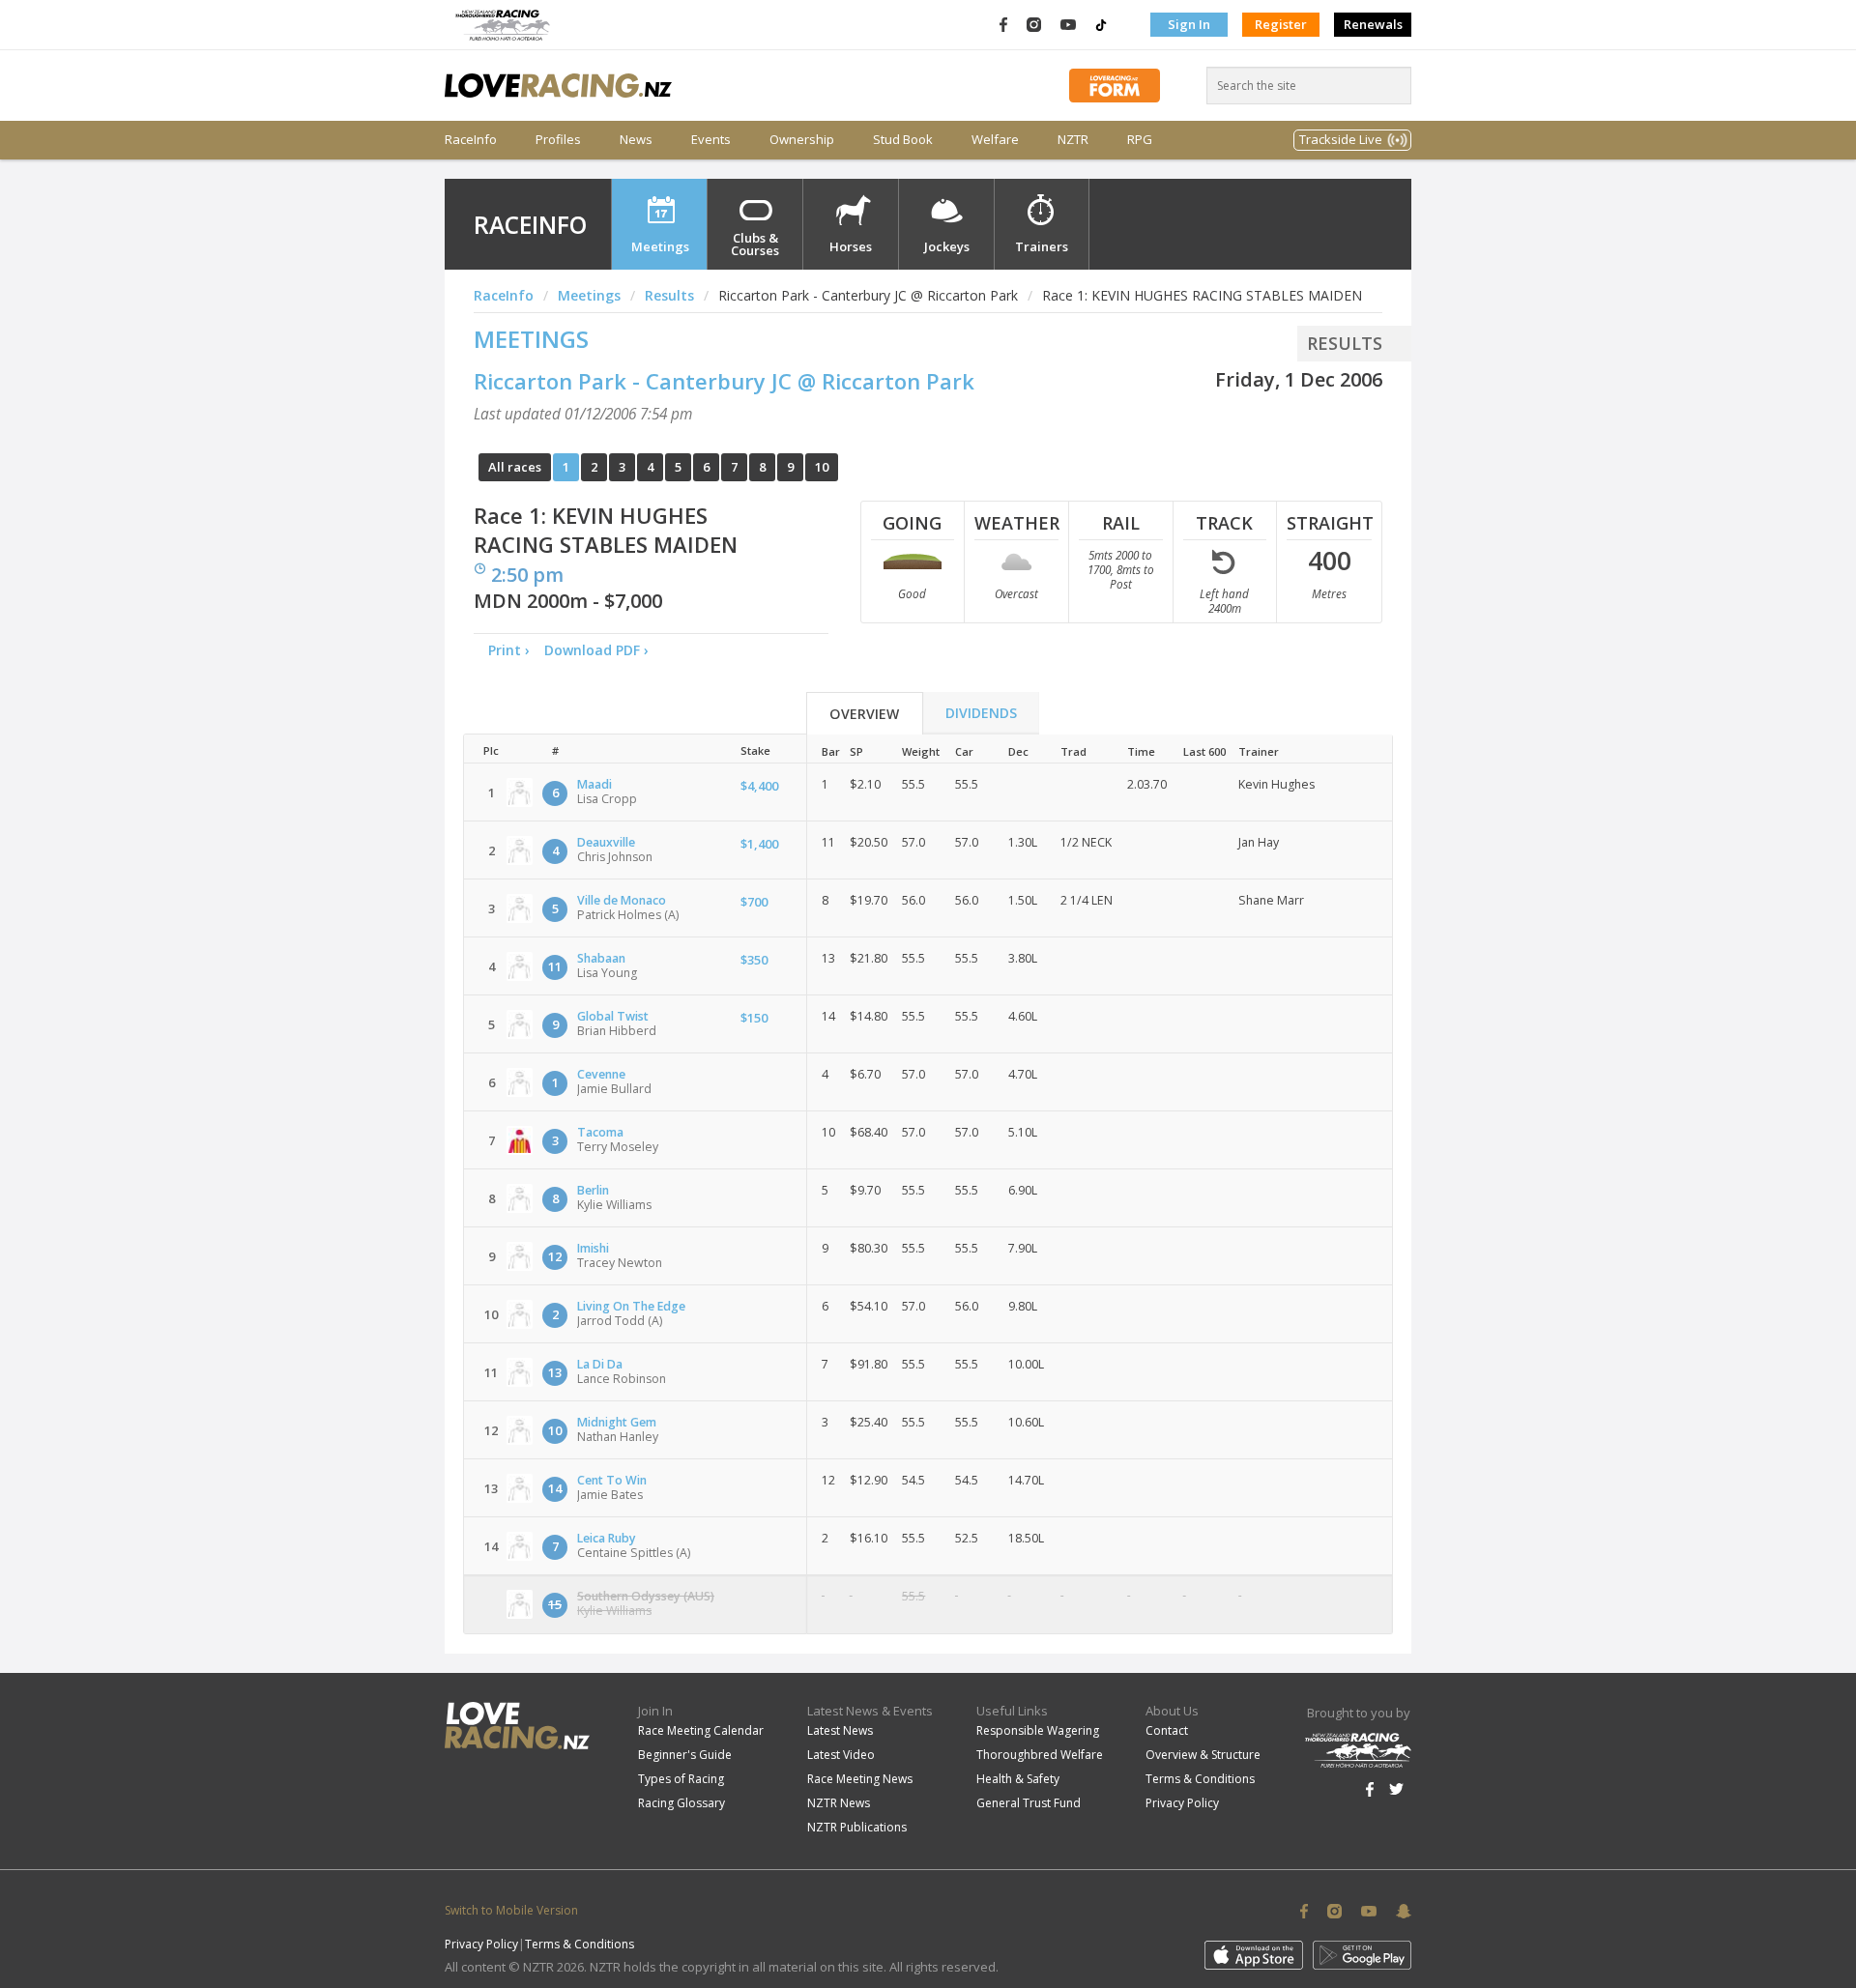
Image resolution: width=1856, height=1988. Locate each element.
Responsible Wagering (1038, 1730)
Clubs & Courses (755, 244)
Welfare (995, 140)
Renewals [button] (1373, 24)
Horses (851, 246)
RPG (1140, 140)
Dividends (981, 713)
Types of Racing (681, 1779)
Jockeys (947, 246)
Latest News (840, 1730)
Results (669, 295)
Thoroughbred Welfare (1040, 1755)
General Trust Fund (1029, 1803)
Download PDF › (600, 650)
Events (711, 140)
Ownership (802, 140)
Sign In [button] (1189, 24)
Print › (509, 650)
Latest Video (841, 1755)
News (636, 140)
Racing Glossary (681, 1803)
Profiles (558, 140)
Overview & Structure (1203, 1755)
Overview (864, 714)
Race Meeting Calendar (701, 1730)
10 (822, 467)
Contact (1167, 1730)
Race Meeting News (860, 1779)
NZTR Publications (857, 1827)
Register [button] (1281, 24)
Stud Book (903, 140)
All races (515, 467)
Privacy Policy (1182, 1803)
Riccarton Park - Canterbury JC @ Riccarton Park (724, 381)
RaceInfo (471, 140)
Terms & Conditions (1200, 1779)
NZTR (1073, 140)
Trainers (1042, 246)
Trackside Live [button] (1341, 139)
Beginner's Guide (685, 1755)
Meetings (660, 246)
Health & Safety (1018, 1779)
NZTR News (839, 1803)
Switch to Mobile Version (511, 1910)
